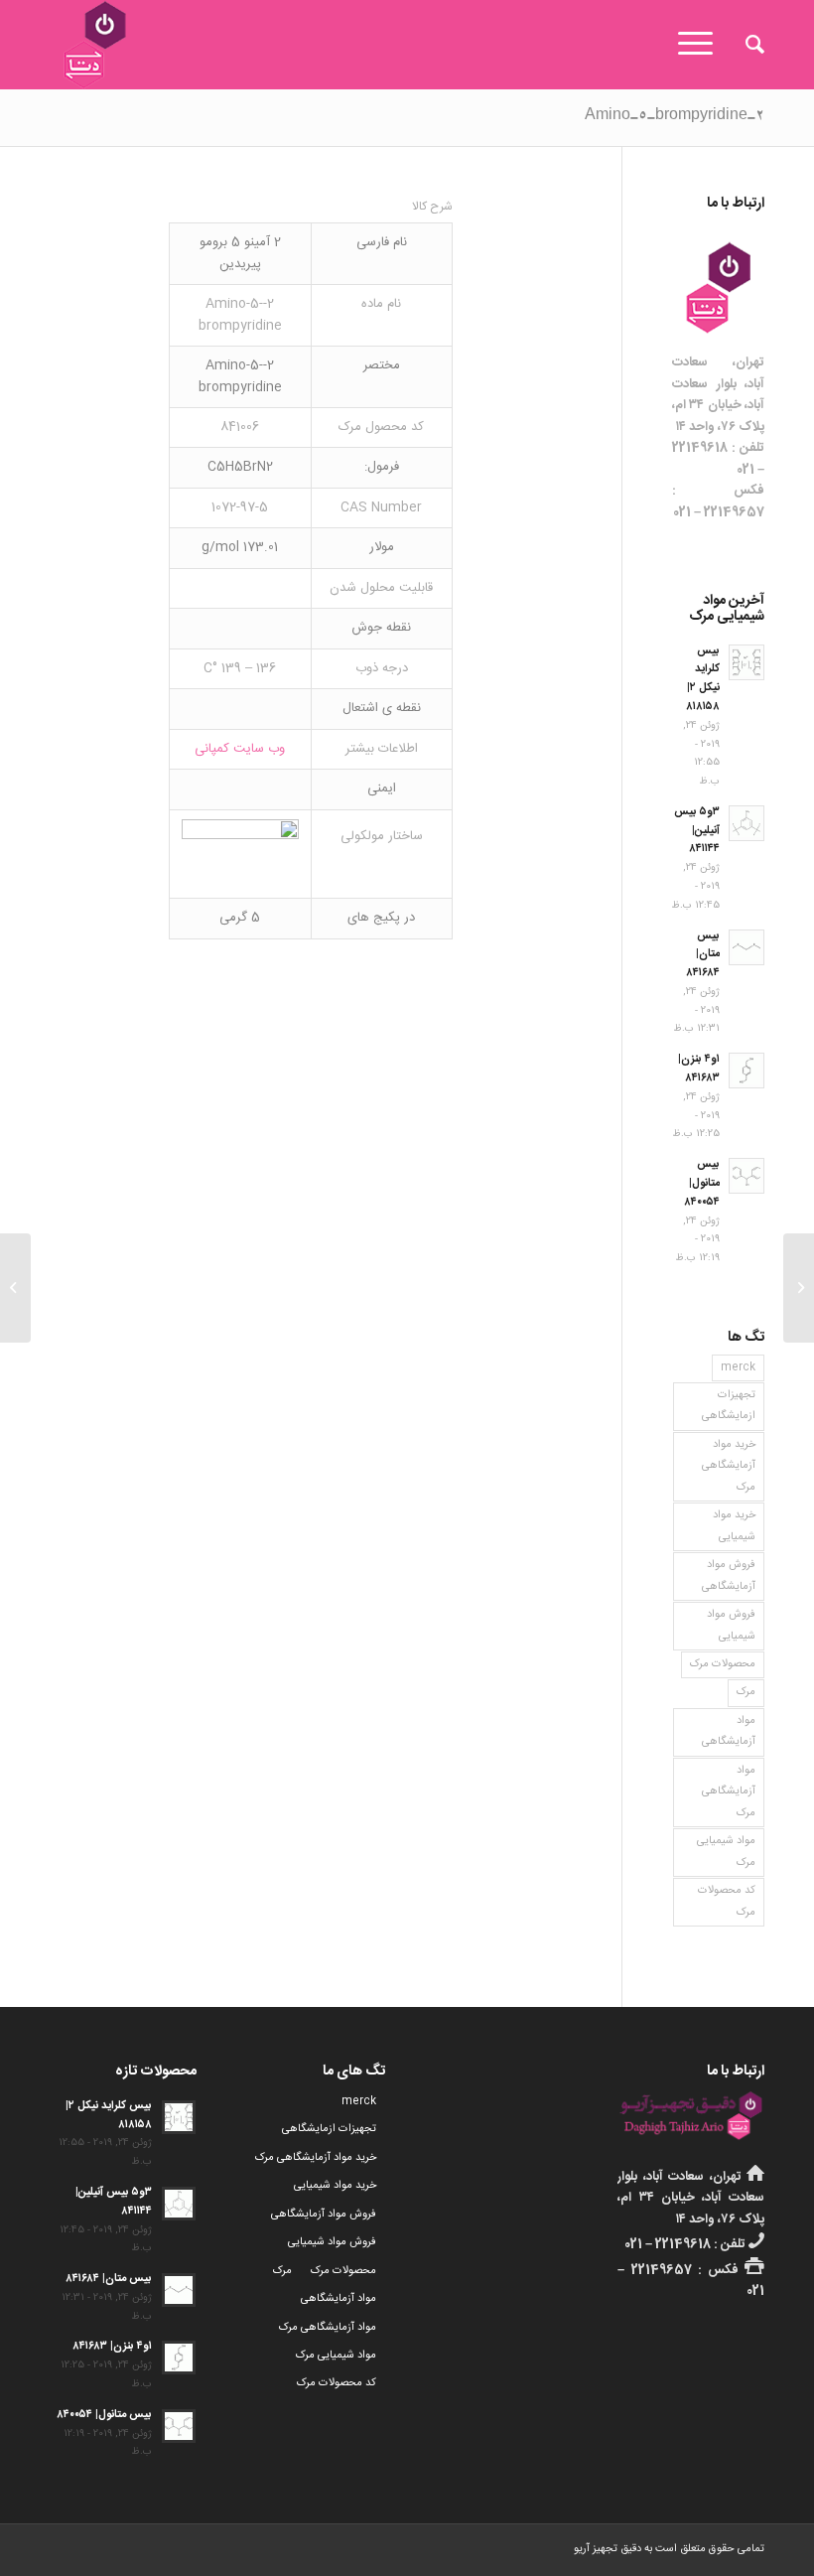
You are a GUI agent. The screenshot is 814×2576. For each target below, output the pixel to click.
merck (738, 1367)
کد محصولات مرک (727, 1901)
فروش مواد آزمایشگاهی (729, 1575)
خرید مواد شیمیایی (734, 1526)
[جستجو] (745, 45)
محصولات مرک (723, 1664)
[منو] (702, 45)
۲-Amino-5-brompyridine (675, 117)
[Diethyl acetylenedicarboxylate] (799, 1288)
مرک (746, 1692)
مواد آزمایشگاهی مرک (729, 1792)
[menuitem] (745, 45)
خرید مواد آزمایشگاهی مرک (729, 1466)
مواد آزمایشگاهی (729, 1731)
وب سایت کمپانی (240, 749)
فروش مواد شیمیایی (731, 1625)
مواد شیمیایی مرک (726, 1852)
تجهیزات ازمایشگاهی (729, 1406)
